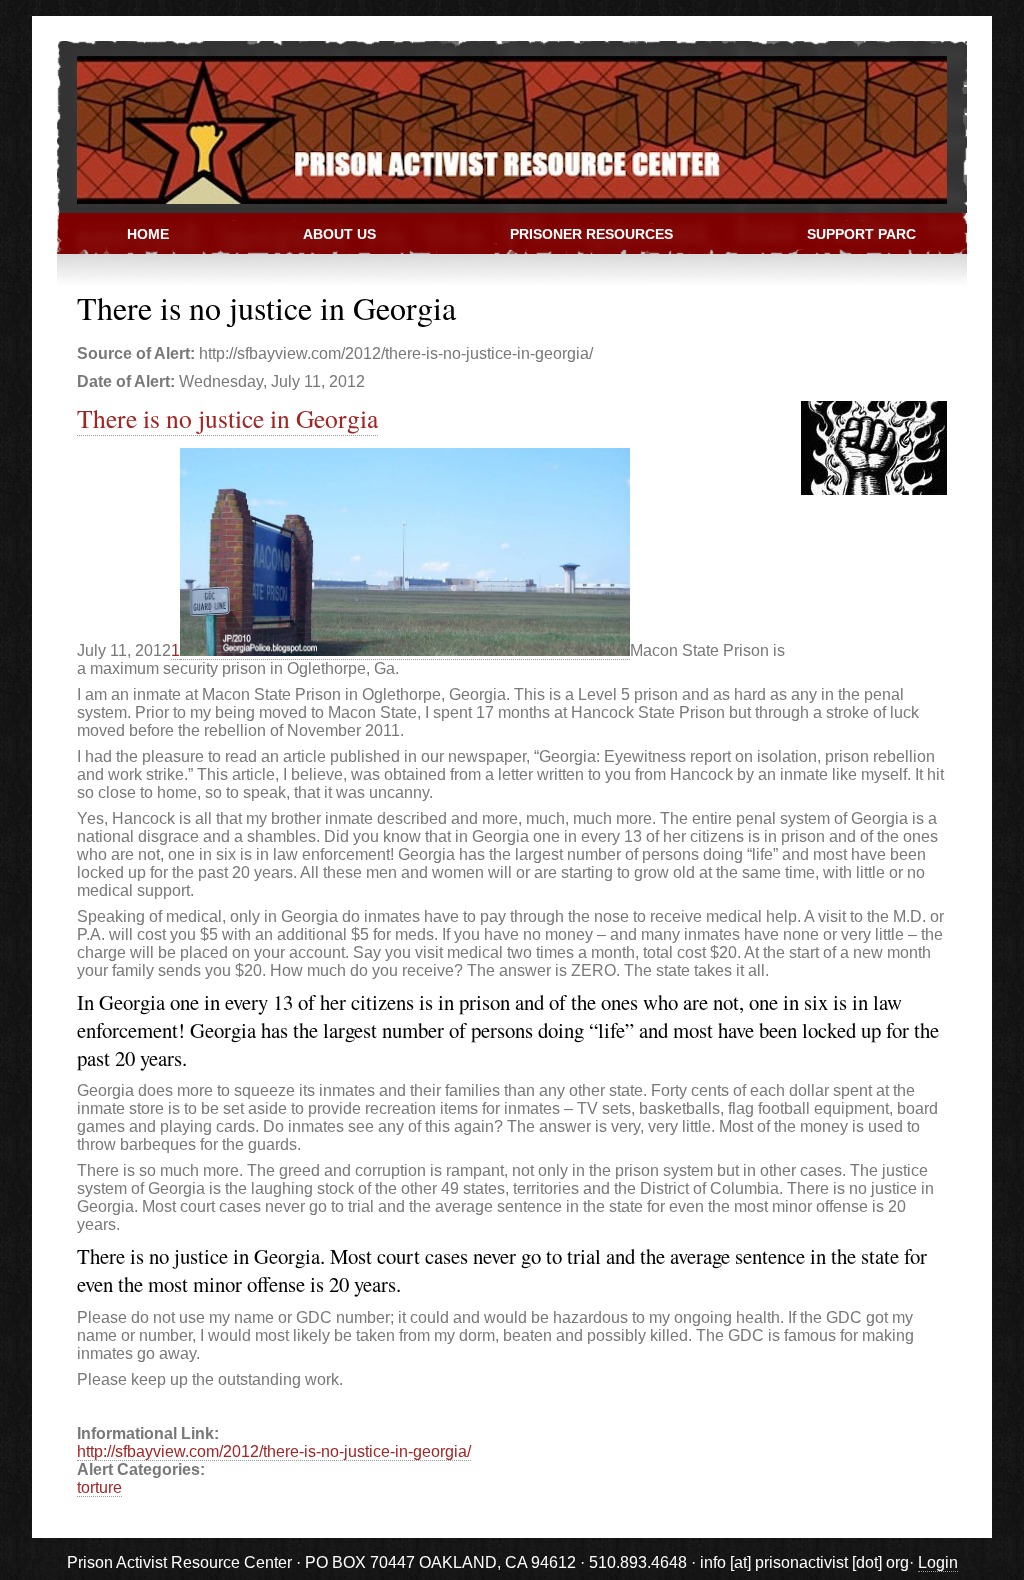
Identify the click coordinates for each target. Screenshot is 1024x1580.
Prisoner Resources (591, 234)
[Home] (502, 128)
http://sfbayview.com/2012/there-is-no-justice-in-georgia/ (274, 1451)
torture (99, 1487)
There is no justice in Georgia (227, 418)
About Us (339, 234)
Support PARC (861, 234)
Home (148, 234)
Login (938, 1562)
